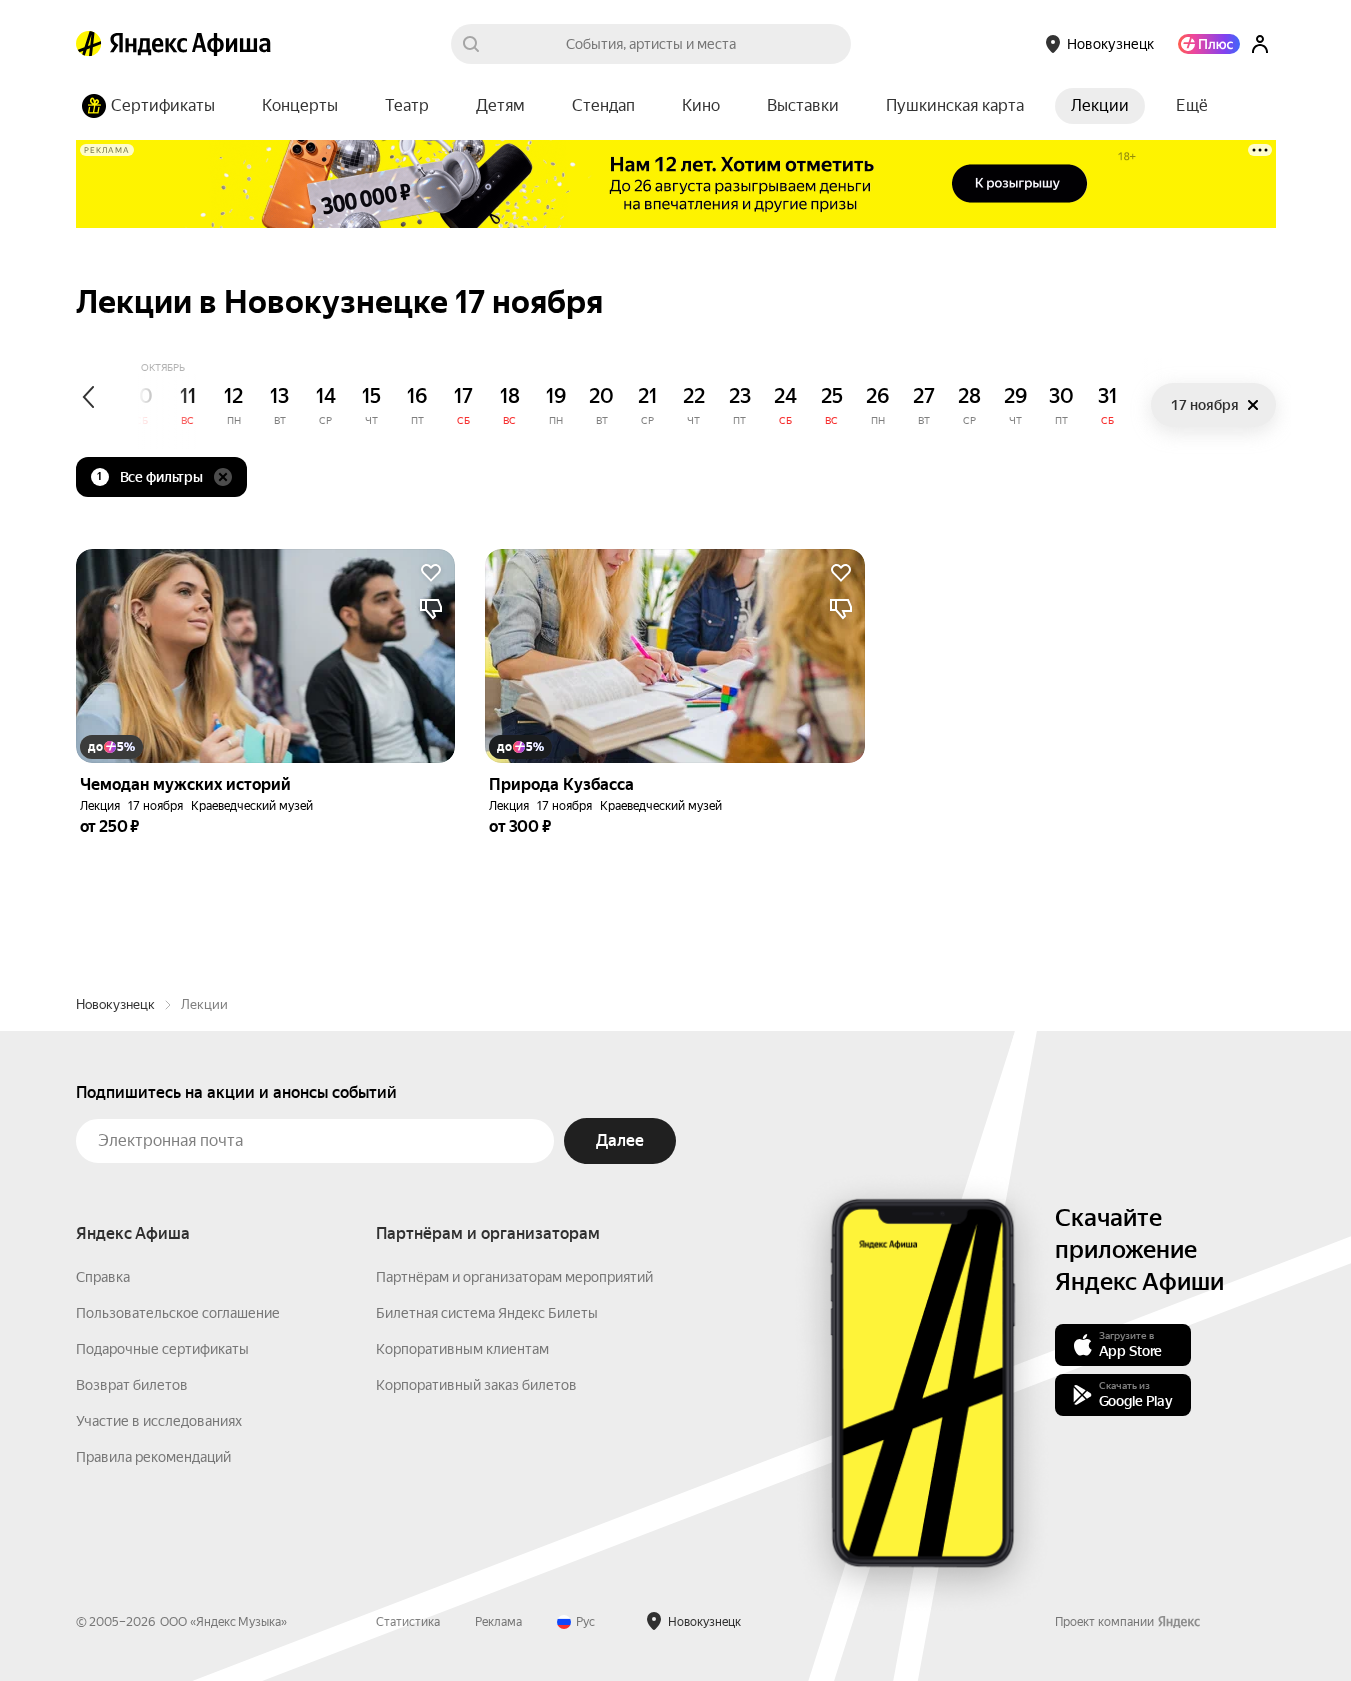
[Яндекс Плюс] (1209, 44)
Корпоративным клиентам (462, 1349)
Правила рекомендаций (153, 1457)
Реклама (498, 1622)
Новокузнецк (115, 1004)
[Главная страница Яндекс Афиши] (89, 44)
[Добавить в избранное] (431, 573)
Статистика (408, 1622)
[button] (1192, 106)
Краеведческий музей (252, 806)
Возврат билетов (132, 1385)
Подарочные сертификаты (162, 1349)
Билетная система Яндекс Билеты (487, 1313)
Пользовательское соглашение (178, 1313)
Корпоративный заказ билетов (476, 1385)
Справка (103, 1277)
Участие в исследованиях (159, 1421)
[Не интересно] (431, 609)
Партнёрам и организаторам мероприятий (514, 1277)
